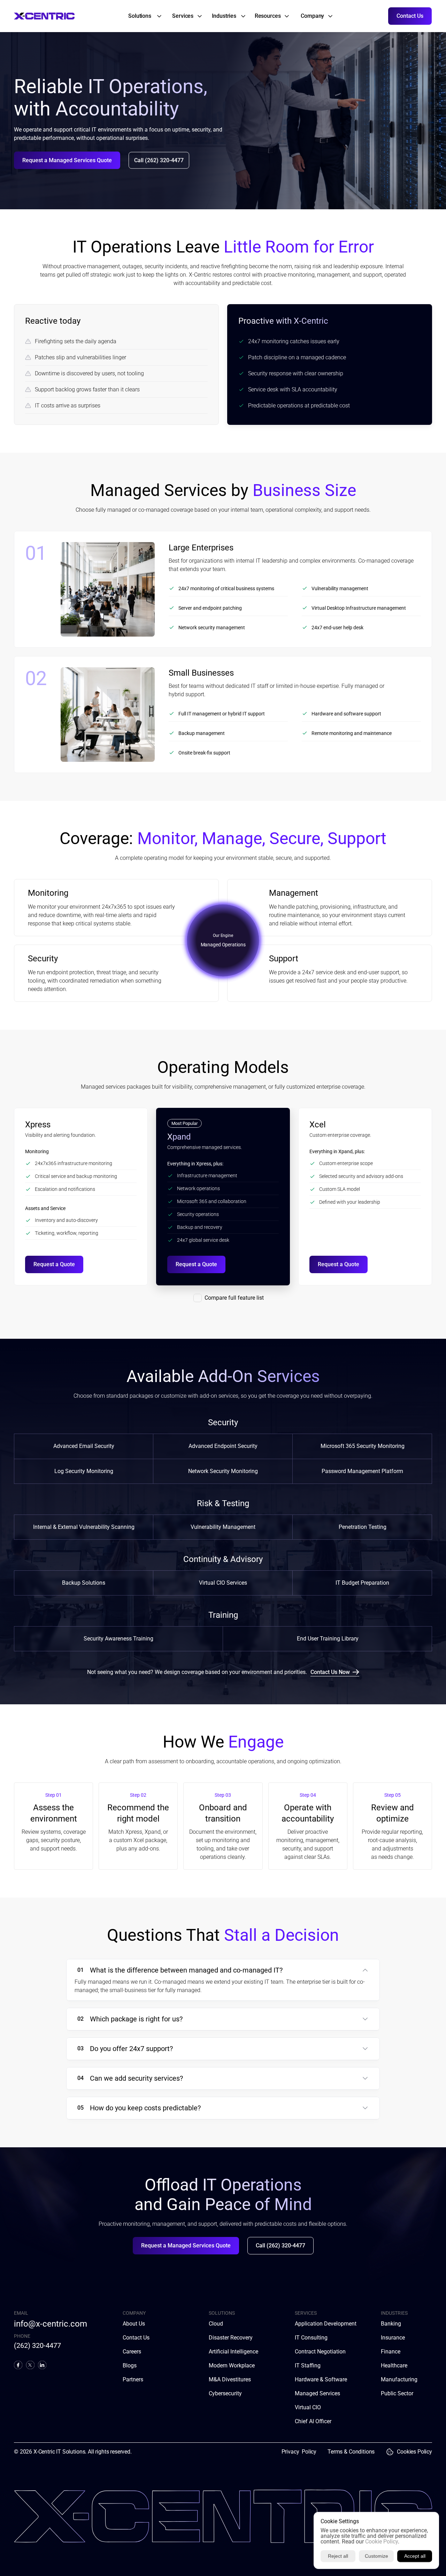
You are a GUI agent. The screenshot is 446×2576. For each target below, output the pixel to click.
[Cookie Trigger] (390, 2452)
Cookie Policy (382, 2542)
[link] (141, 16)
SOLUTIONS (222, 2313)
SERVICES (306, 2313)
